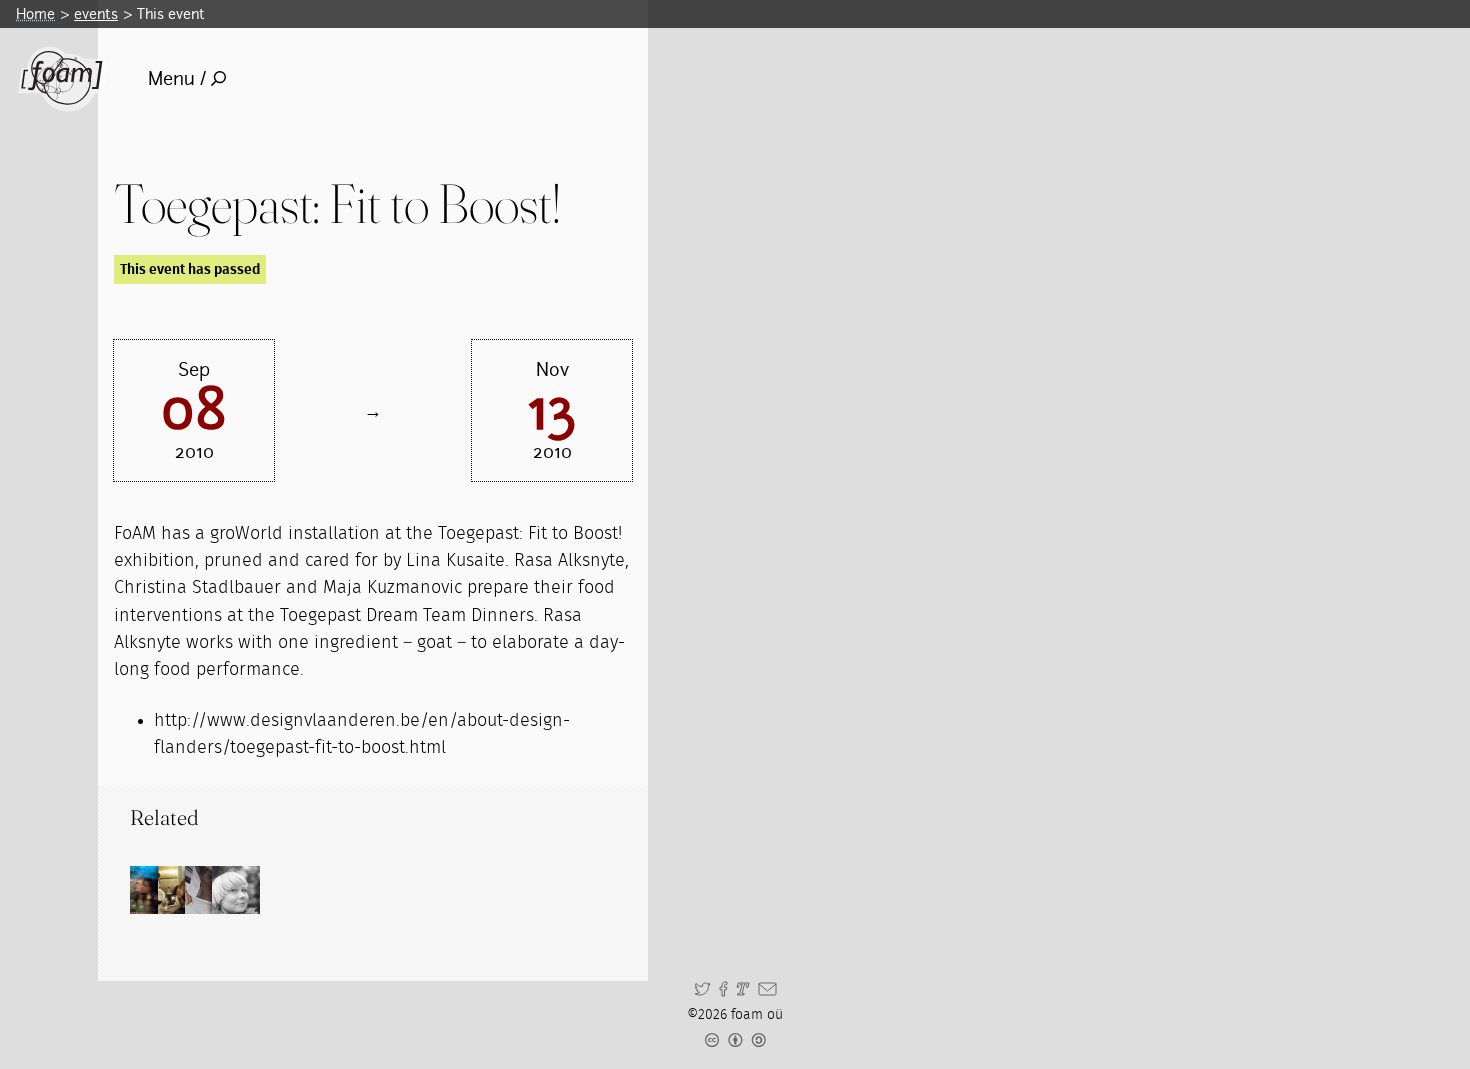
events (96, 13)
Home (35, 13)
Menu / (177, 78)
